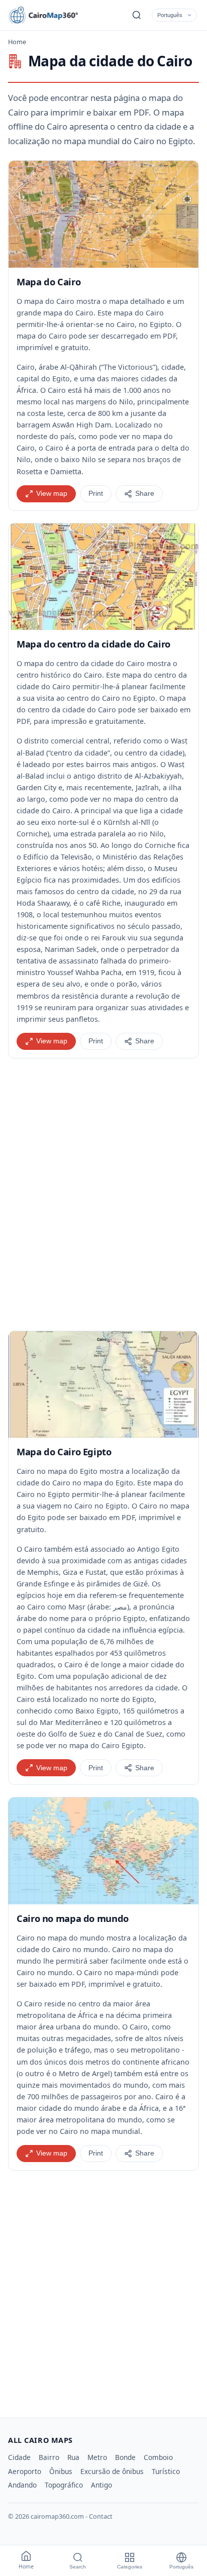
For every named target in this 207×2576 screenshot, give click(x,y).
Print (96, 494)
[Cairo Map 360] (53, 15)
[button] (103, 214)
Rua (73, 2457)
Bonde (125, 2457)
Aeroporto (25, 2471)
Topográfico (64, 2485)
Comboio (158, 2457)
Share (145, 494)
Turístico (166, 2471)
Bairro (49, 2457)
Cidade (19, 2457)
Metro (97, 2457)
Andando (22, 2485)
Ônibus (61, 2471)
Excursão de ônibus (112, 2471)
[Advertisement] (103, 1195)
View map (52, 494)
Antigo (101, 2485)
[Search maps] (137, 15)
